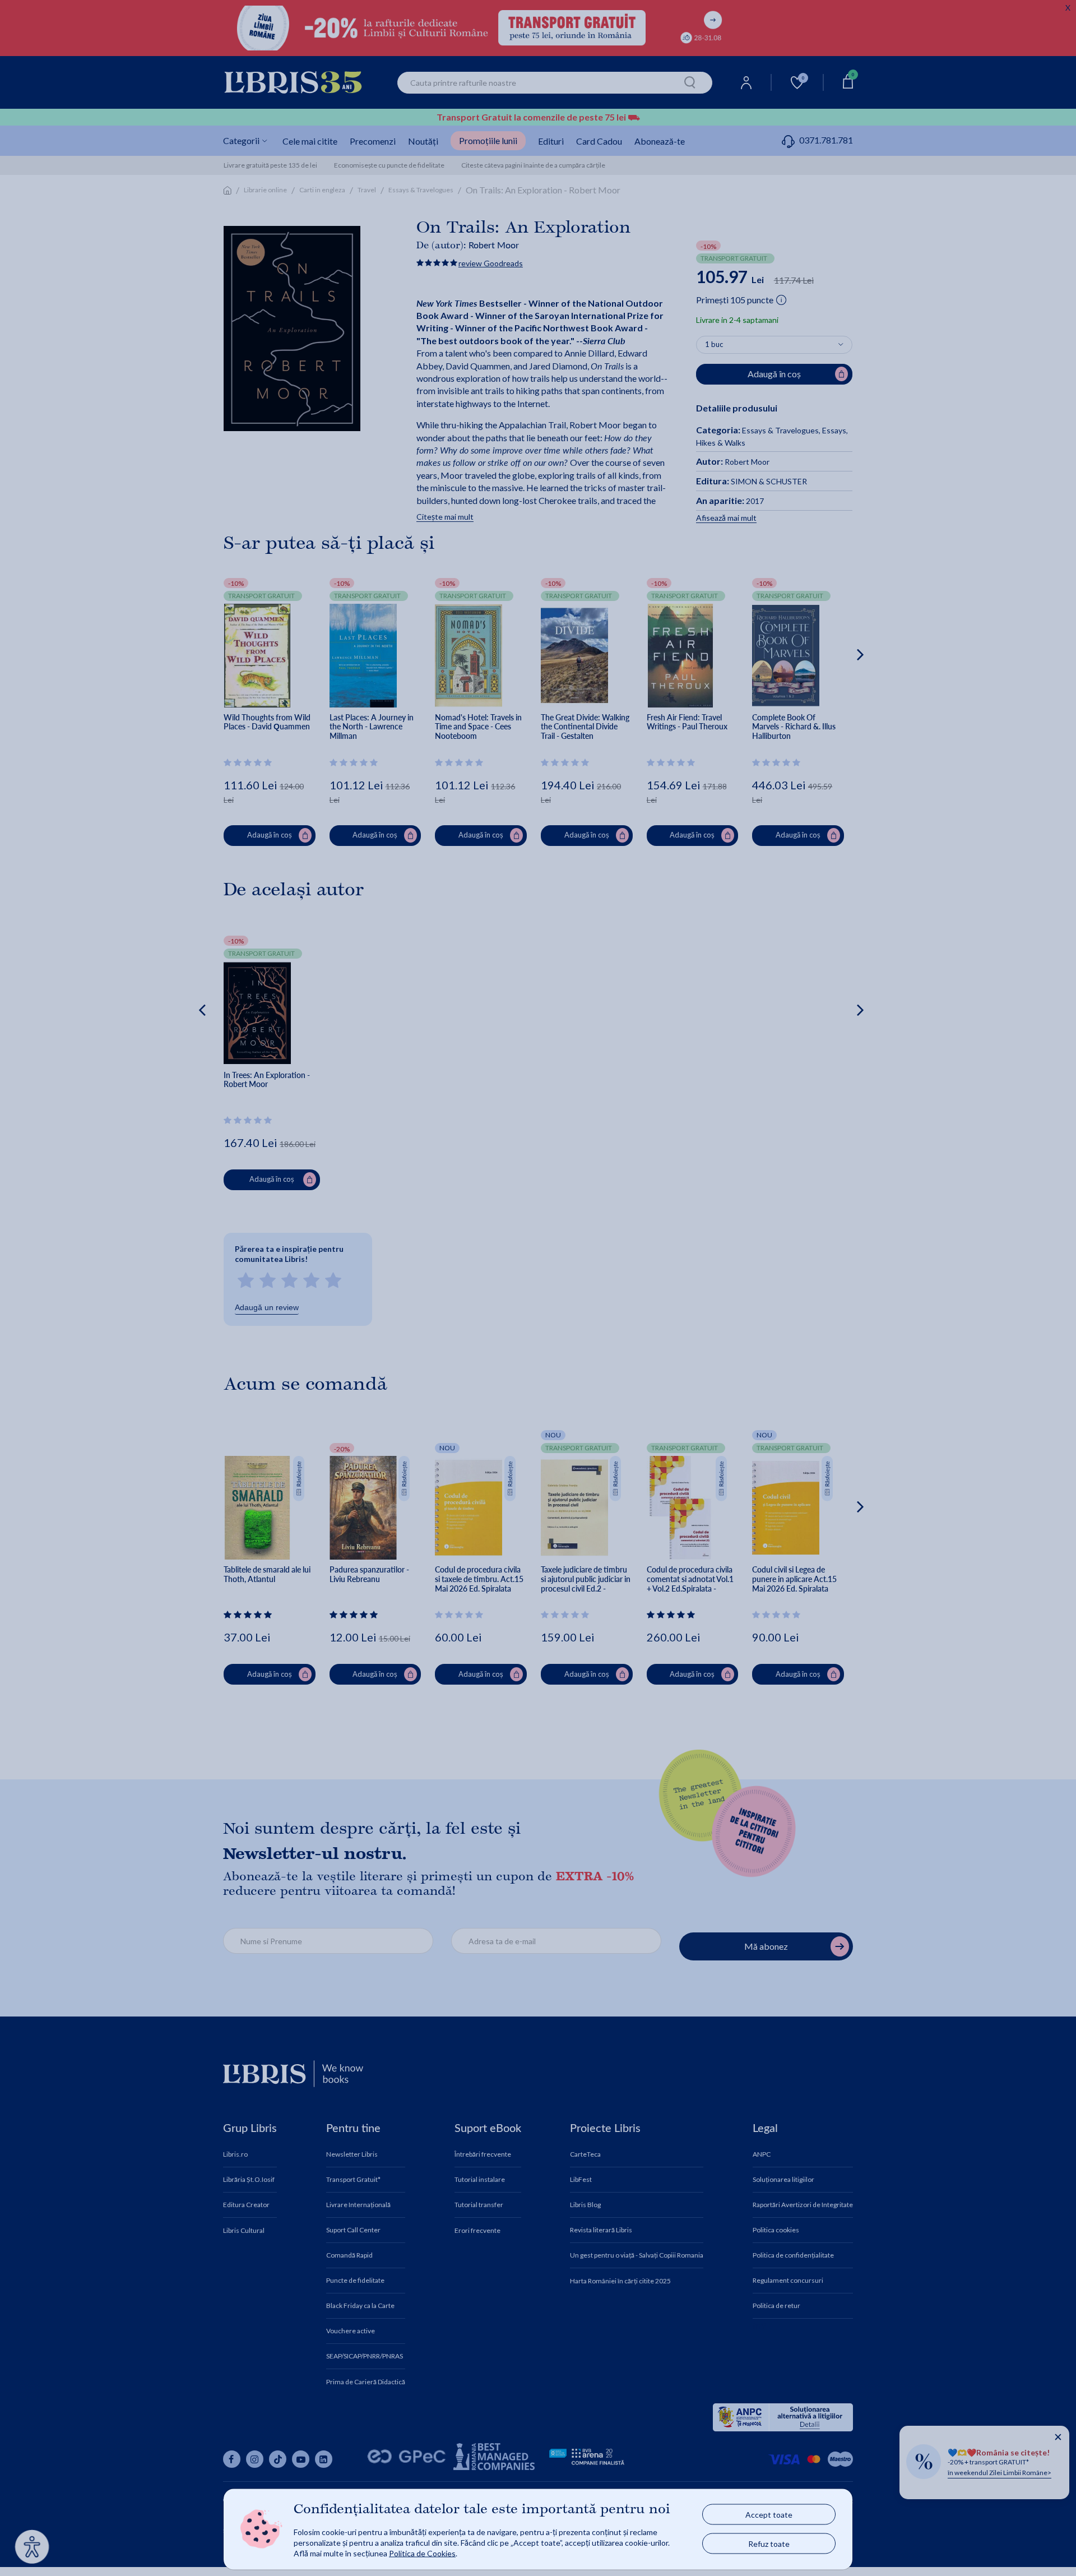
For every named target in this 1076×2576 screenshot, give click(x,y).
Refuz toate (769, 2544)
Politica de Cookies (422, 2553)
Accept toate (769, 2515)
